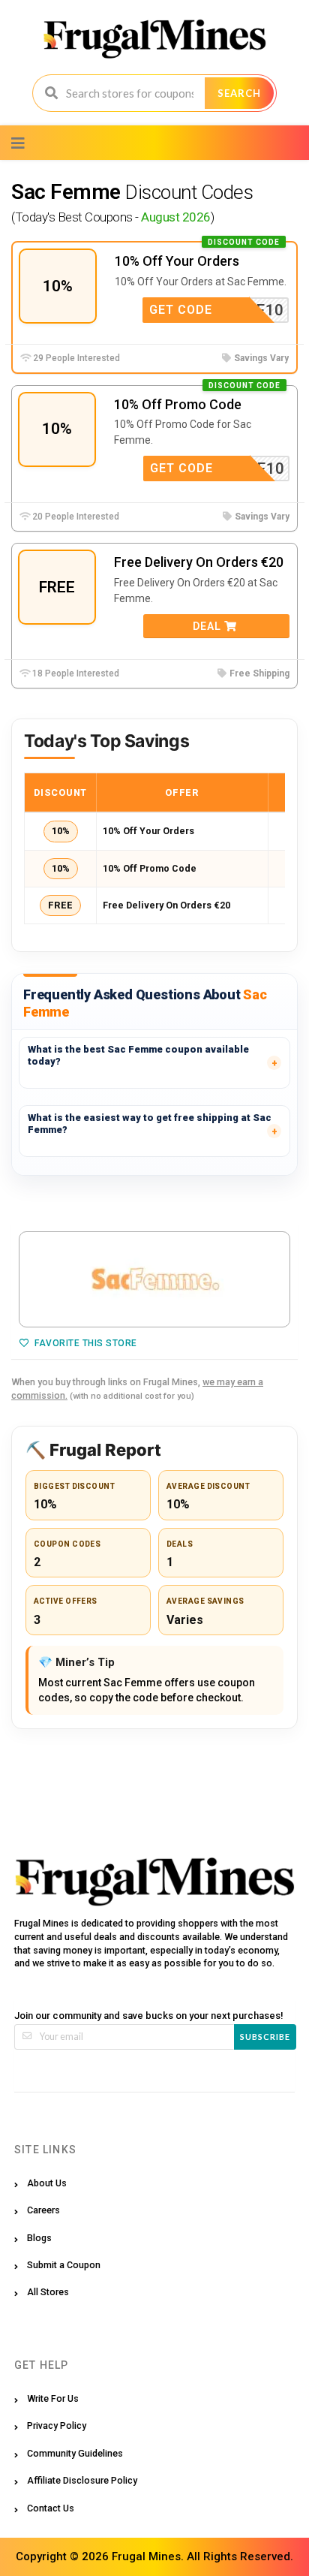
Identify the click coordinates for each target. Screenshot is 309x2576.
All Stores (48, 2292)
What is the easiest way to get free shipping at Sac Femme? (150, 1124)
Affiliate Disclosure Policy (82, 2480)
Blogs (39, 2238)
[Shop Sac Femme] (154, 1279)
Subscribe (265, 2037)
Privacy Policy (57, 2425)
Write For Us (53, 2398)
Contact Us (51, 2508)
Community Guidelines (75, 2453)
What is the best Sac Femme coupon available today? (138, 1055)
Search (239, 93)
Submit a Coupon (64, 2265)
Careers (43, 2210)
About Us (47, 2183)
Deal (208, 626)
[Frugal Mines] (155, 38)
